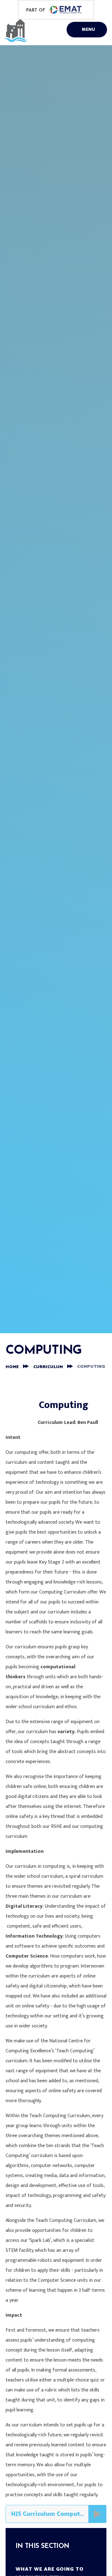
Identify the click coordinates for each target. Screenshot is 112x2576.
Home (12, 1367)
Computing (91, 1367)
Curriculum (48, 1367)
